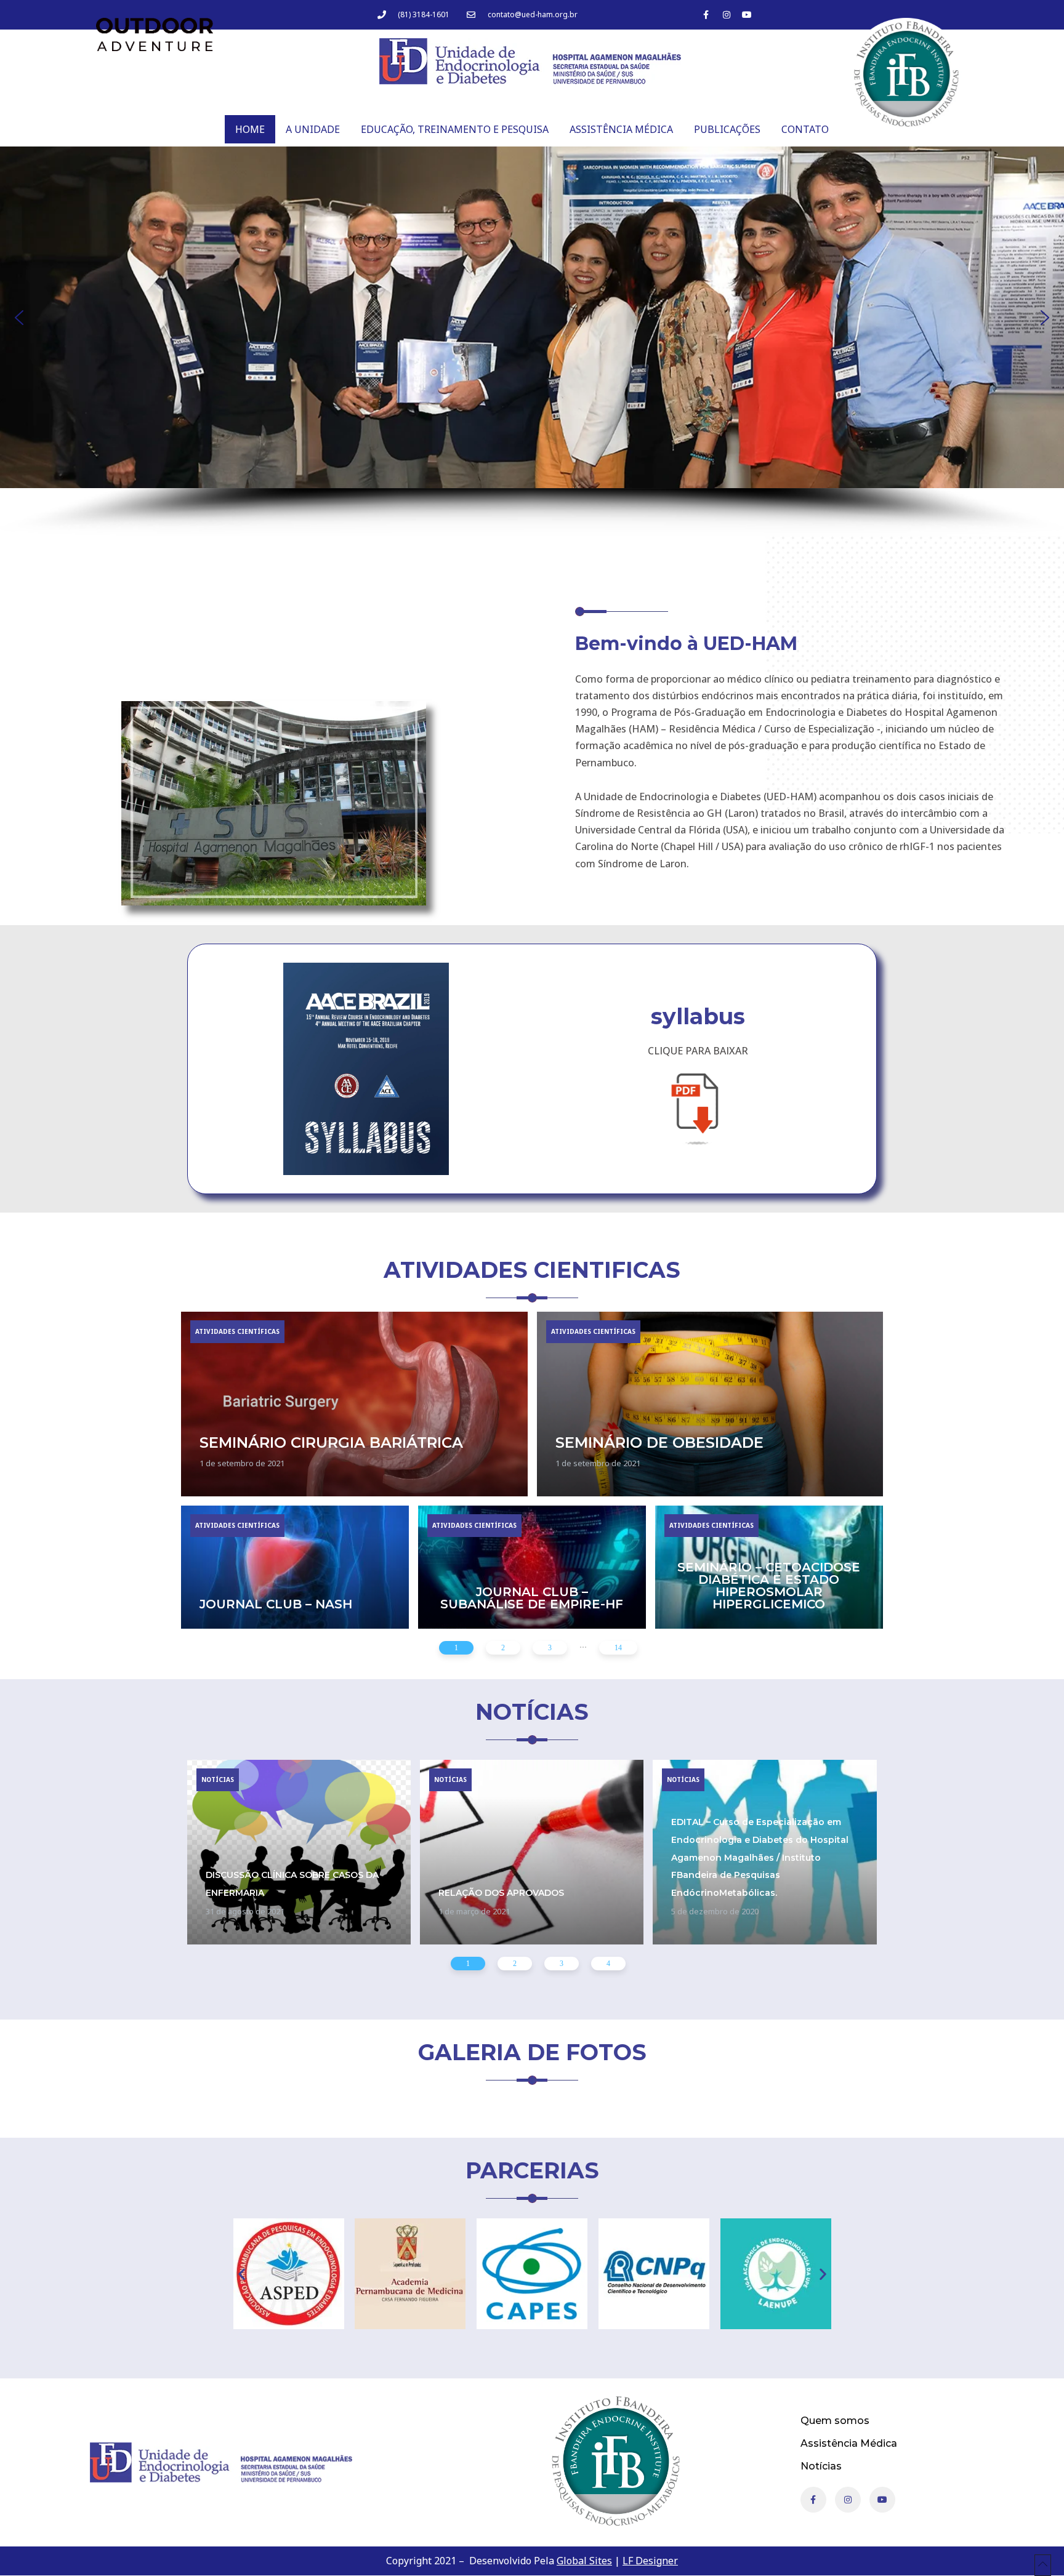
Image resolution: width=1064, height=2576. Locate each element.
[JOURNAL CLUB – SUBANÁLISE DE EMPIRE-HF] (532, 1567)
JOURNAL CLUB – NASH (276, 1604)
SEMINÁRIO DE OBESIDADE (659, 1442)
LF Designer (650, 2561)
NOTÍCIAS (218, 1780)
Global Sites (584, 2561)
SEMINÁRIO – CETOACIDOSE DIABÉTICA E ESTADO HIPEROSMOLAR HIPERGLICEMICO (769, 1586)
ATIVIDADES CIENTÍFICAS (237, 1331)
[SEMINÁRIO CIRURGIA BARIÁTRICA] (354, 1404)
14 (618, 1647)
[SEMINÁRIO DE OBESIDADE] (710, 1404)
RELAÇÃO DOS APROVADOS (501, 1893)
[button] (19, 318)
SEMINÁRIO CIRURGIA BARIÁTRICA (331, 1442)
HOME (250, 129)
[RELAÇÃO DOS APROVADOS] (532, 1852)
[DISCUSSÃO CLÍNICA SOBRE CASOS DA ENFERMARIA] (299, 1852)
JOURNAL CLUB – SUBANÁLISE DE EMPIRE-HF (532, 1598)
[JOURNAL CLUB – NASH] (295, 1567)
